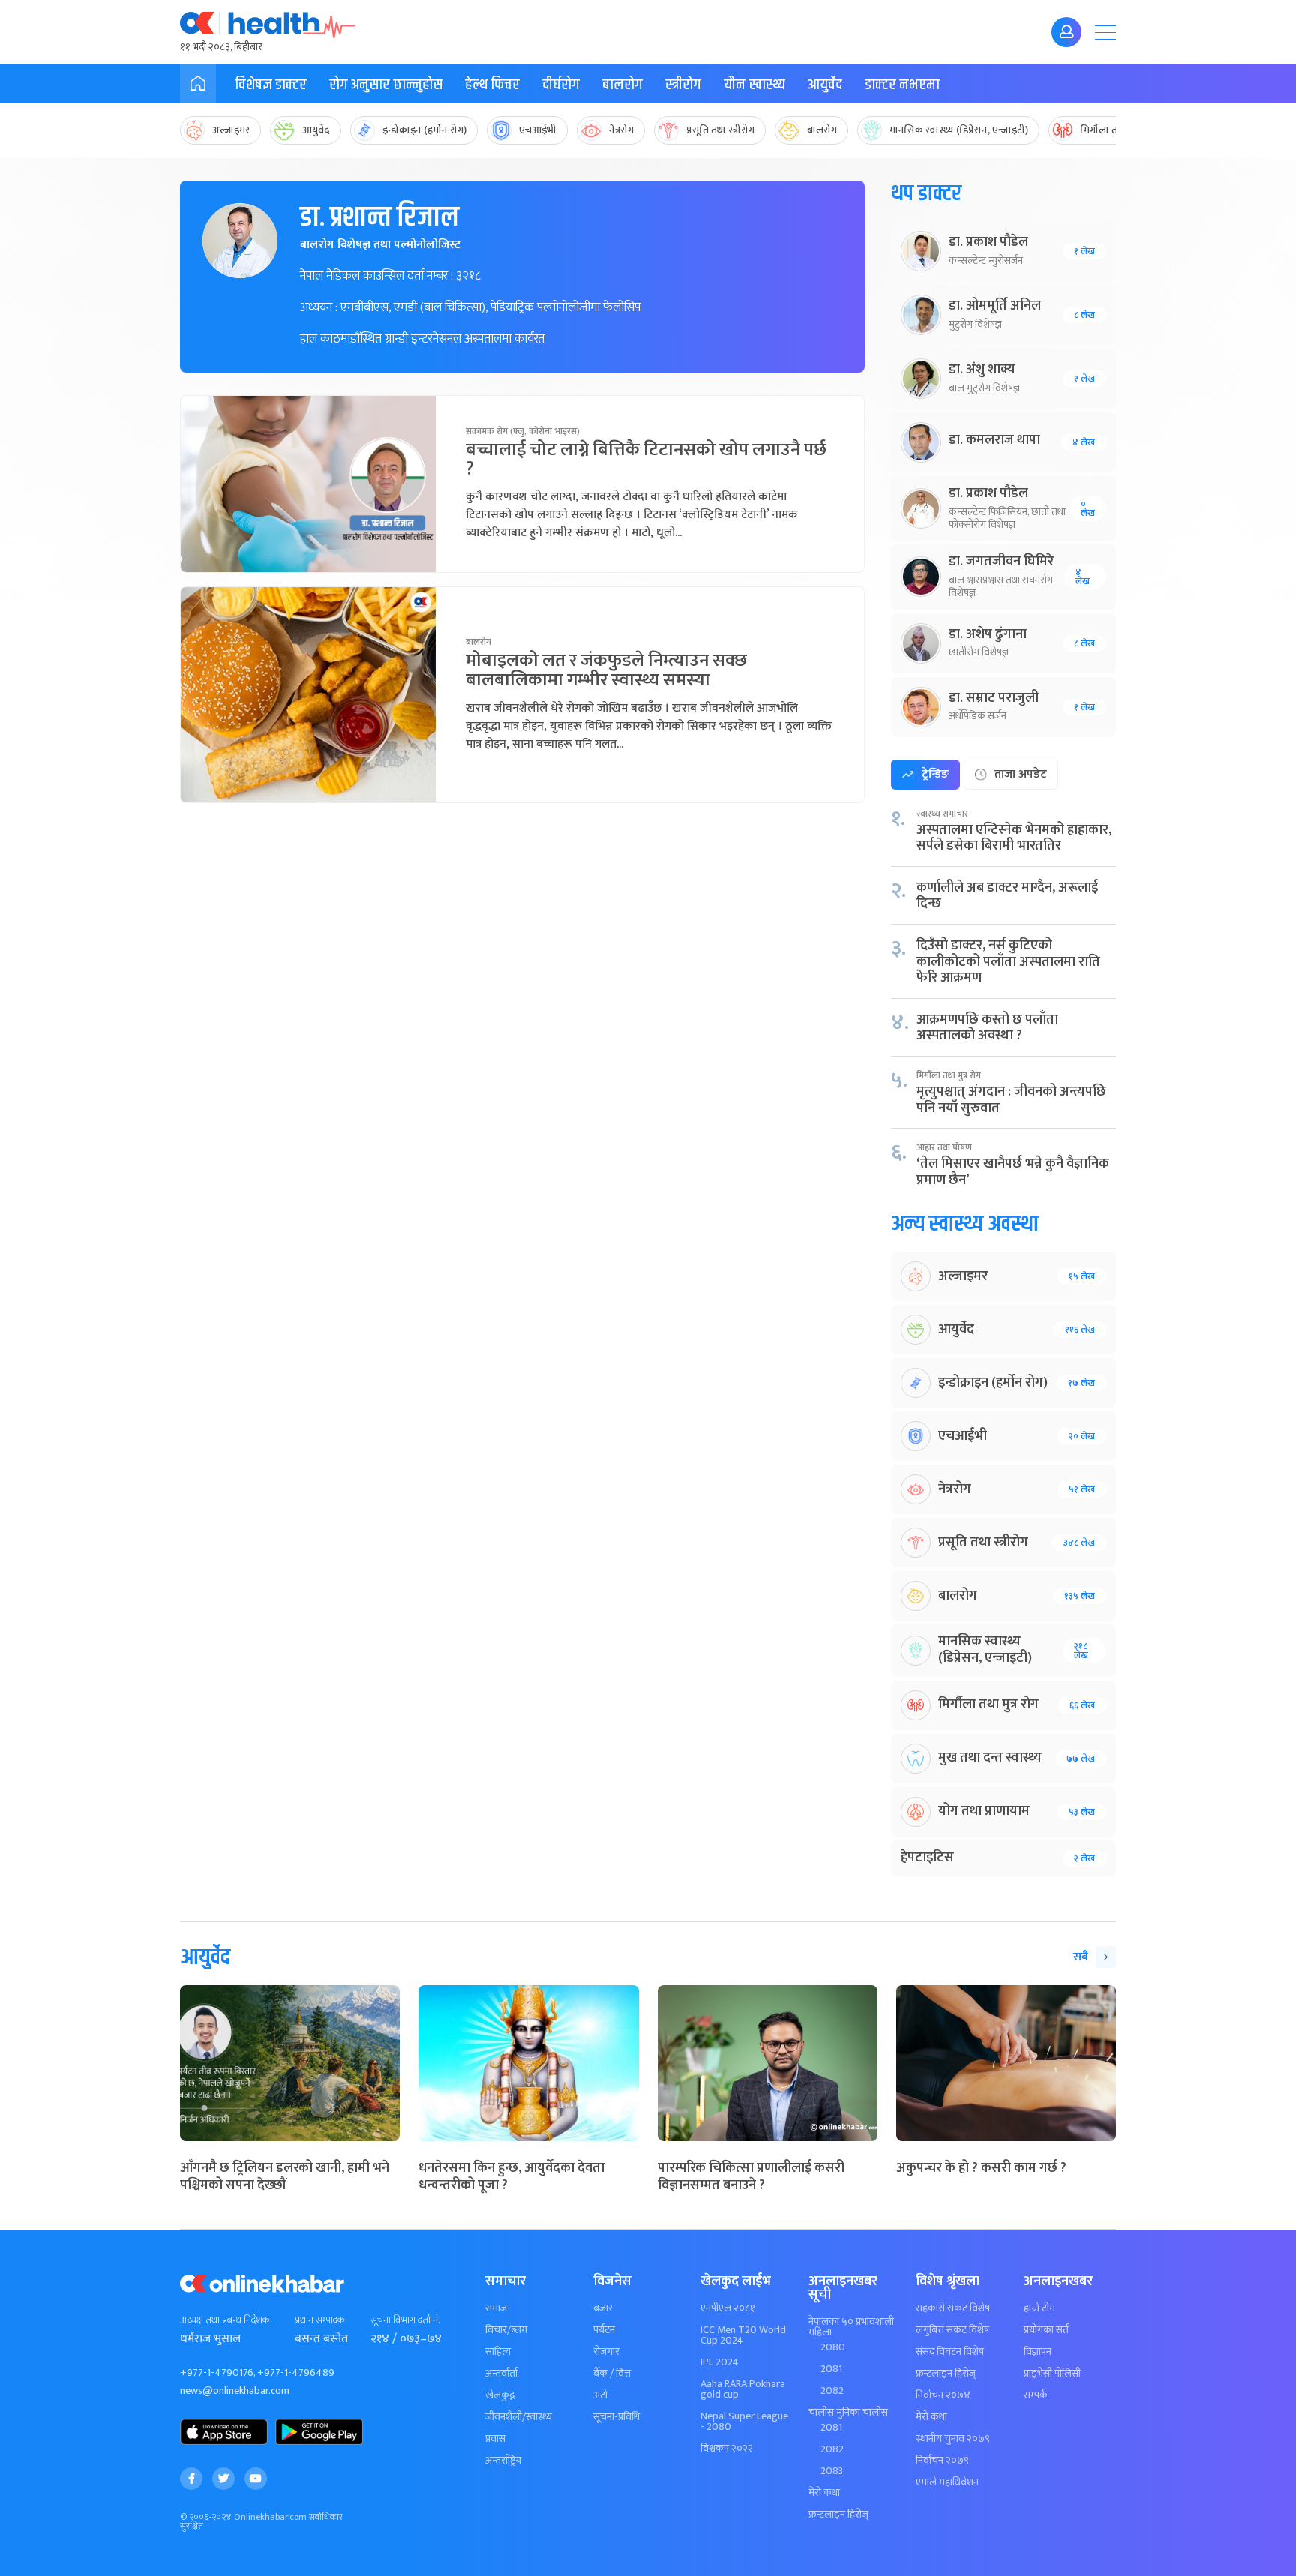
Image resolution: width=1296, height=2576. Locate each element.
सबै (1081, 1957)
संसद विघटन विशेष (950, 2352)
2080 (833, 2347)
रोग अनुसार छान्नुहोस (386, 85)
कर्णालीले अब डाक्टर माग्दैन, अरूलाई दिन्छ (1007, 896)
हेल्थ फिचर (492, 85)
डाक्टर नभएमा (902, 85)
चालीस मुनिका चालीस (848, 2413)
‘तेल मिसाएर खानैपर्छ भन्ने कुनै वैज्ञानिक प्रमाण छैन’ (1013, 1172)
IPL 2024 (720, 2362)
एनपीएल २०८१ (728, 2308)
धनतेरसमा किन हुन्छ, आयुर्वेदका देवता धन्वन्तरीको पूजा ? (511, 2177)
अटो (600, 2395)
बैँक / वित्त (612, 2374)
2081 (831, 2369)
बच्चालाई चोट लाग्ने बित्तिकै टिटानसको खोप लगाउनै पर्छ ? (646, 460)
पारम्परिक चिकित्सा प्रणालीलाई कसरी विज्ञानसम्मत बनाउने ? (751, 2177)
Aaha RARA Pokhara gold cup (743, 2389)
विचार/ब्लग (506, 2330)
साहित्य (498, 2352)
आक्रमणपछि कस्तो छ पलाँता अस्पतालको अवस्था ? (987, 1028)
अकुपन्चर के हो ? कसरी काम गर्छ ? (981, 2168)
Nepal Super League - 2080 (744, 2422)
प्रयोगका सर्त (1046, 2330)
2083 (832, 2471)
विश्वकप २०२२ (727, 2449)
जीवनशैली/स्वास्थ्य (519, 2417)
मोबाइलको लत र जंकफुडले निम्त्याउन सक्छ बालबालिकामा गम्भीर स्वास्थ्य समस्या (606, 670)
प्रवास (495, 2439)
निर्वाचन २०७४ (943, 2395)
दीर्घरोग (561, 85)
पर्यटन (604, 2330)
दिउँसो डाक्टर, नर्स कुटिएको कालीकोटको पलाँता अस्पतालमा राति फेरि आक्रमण (1008, 962)
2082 (832, 2391)
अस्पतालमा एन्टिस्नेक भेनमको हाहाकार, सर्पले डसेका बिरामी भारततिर (1014, 838)
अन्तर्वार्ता (501, 2374)
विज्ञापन (1038, 2352)
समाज (496, 2308)
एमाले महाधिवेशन (947, 2482)
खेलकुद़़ (500, 2395)
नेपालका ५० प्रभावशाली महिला (851, 2327)
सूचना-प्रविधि (616, 2417)
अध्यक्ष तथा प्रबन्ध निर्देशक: (226, 2320)
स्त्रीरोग (683, 85)
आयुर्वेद (825, 85)
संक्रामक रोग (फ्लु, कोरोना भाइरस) (523, 431)
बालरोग (622, 85)
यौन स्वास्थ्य (754, 85)
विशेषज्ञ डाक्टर (271, 85)
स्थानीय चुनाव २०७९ (953, 2439)
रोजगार (606, 2352)
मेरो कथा (824, 2493)
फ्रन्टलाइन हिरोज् (838, 2515)
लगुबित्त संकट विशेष (952, 2330)
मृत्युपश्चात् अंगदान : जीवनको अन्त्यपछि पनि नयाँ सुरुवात (1011, 1100)
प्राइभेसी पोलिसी (1052, 2374)
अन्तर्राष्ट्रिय (503, 2461)
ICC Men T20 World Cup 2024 (743, 2335)
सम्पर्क (1036, 2395)
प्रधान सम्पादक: (321, 2320)
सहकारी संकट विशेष (953, 2308)
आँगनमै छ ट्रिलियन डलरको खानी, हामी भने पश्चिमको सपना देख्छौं (285, 2177)
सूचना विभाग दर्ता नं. (405, 2320)
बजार (603, 2308)
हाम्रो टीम (1039, 2308)
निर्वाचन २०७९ (942, 2461)
